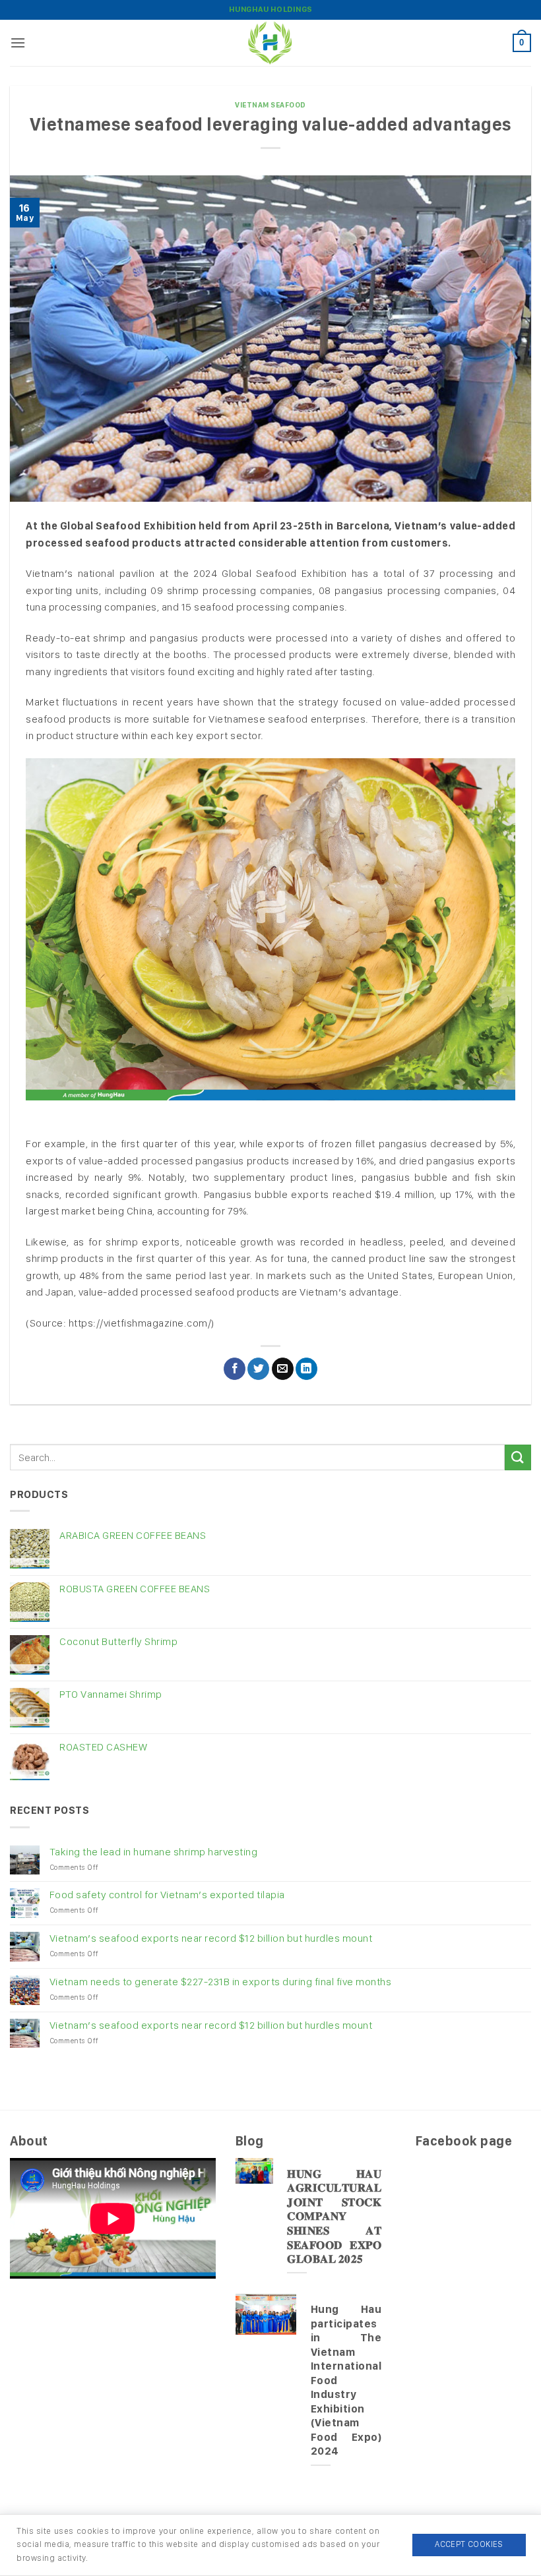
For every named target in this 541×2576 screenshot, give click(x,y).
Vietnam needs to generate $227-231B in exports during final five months (221, 1982)
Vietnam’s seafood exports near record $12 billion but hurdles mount (211, 1938)
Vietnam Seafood (270, 105)
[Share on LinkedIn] (306, 1369)
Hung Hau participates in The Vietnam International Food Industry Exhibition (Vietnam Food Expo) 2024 (346, 2380)
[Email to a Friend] (283, 1369)
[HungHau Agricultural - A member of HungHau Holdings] (270, 43)
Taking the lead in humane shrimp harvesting (154, 1852)
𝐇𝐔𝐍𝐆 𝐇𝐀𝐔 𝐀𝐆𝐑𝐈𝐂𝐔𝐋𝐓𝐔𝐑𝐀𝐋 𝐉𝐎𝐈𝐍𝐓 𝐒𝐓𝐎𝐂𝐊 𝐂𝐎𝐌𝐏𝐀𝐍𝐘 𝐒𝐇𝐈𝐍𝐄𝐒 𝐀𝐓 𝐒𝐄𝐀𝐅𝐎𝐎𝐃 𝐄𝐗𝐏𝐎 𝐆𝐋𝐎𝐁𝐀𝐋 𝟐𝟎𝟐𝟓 (334, 2216)
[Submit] (518, 1457)
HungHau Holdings (271, 9)
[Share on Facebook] (235, 1369)
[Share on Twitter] (258, 1369)
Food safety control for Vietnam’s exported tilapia (167, 1895)
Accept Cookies (469, 2544)
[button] (18, 43)
